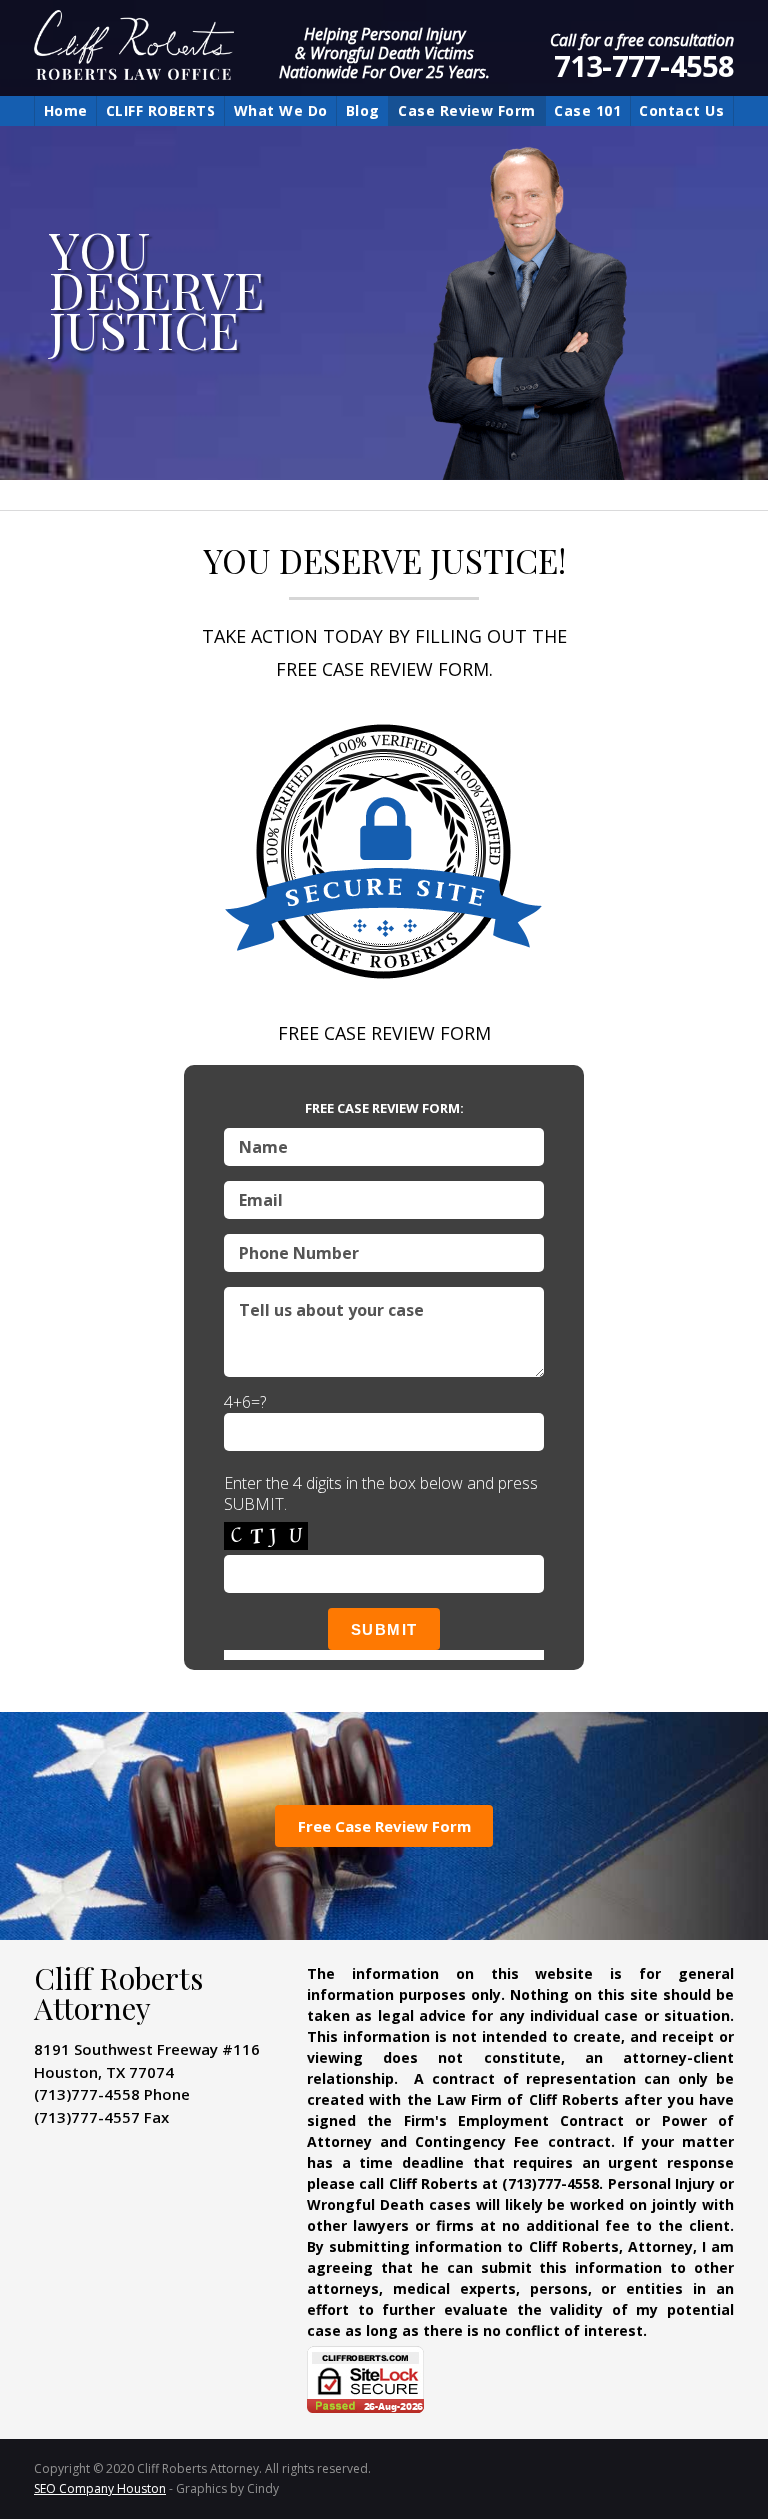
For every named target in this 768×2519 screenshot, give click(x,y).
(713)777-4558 (87, 2094)
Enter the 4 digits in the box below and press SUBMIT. (381, 1494)
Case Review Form (467, 110)
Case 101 (587, 110)
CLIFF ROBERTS (160, 110)
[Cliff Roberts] (216, 48)
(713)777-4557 (87, 2117)
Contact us (681, 110)
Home (66, 110)
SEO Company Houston (100, 2488)
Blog (363, 110)
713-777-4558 (644, 66)
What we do (281, 110)
